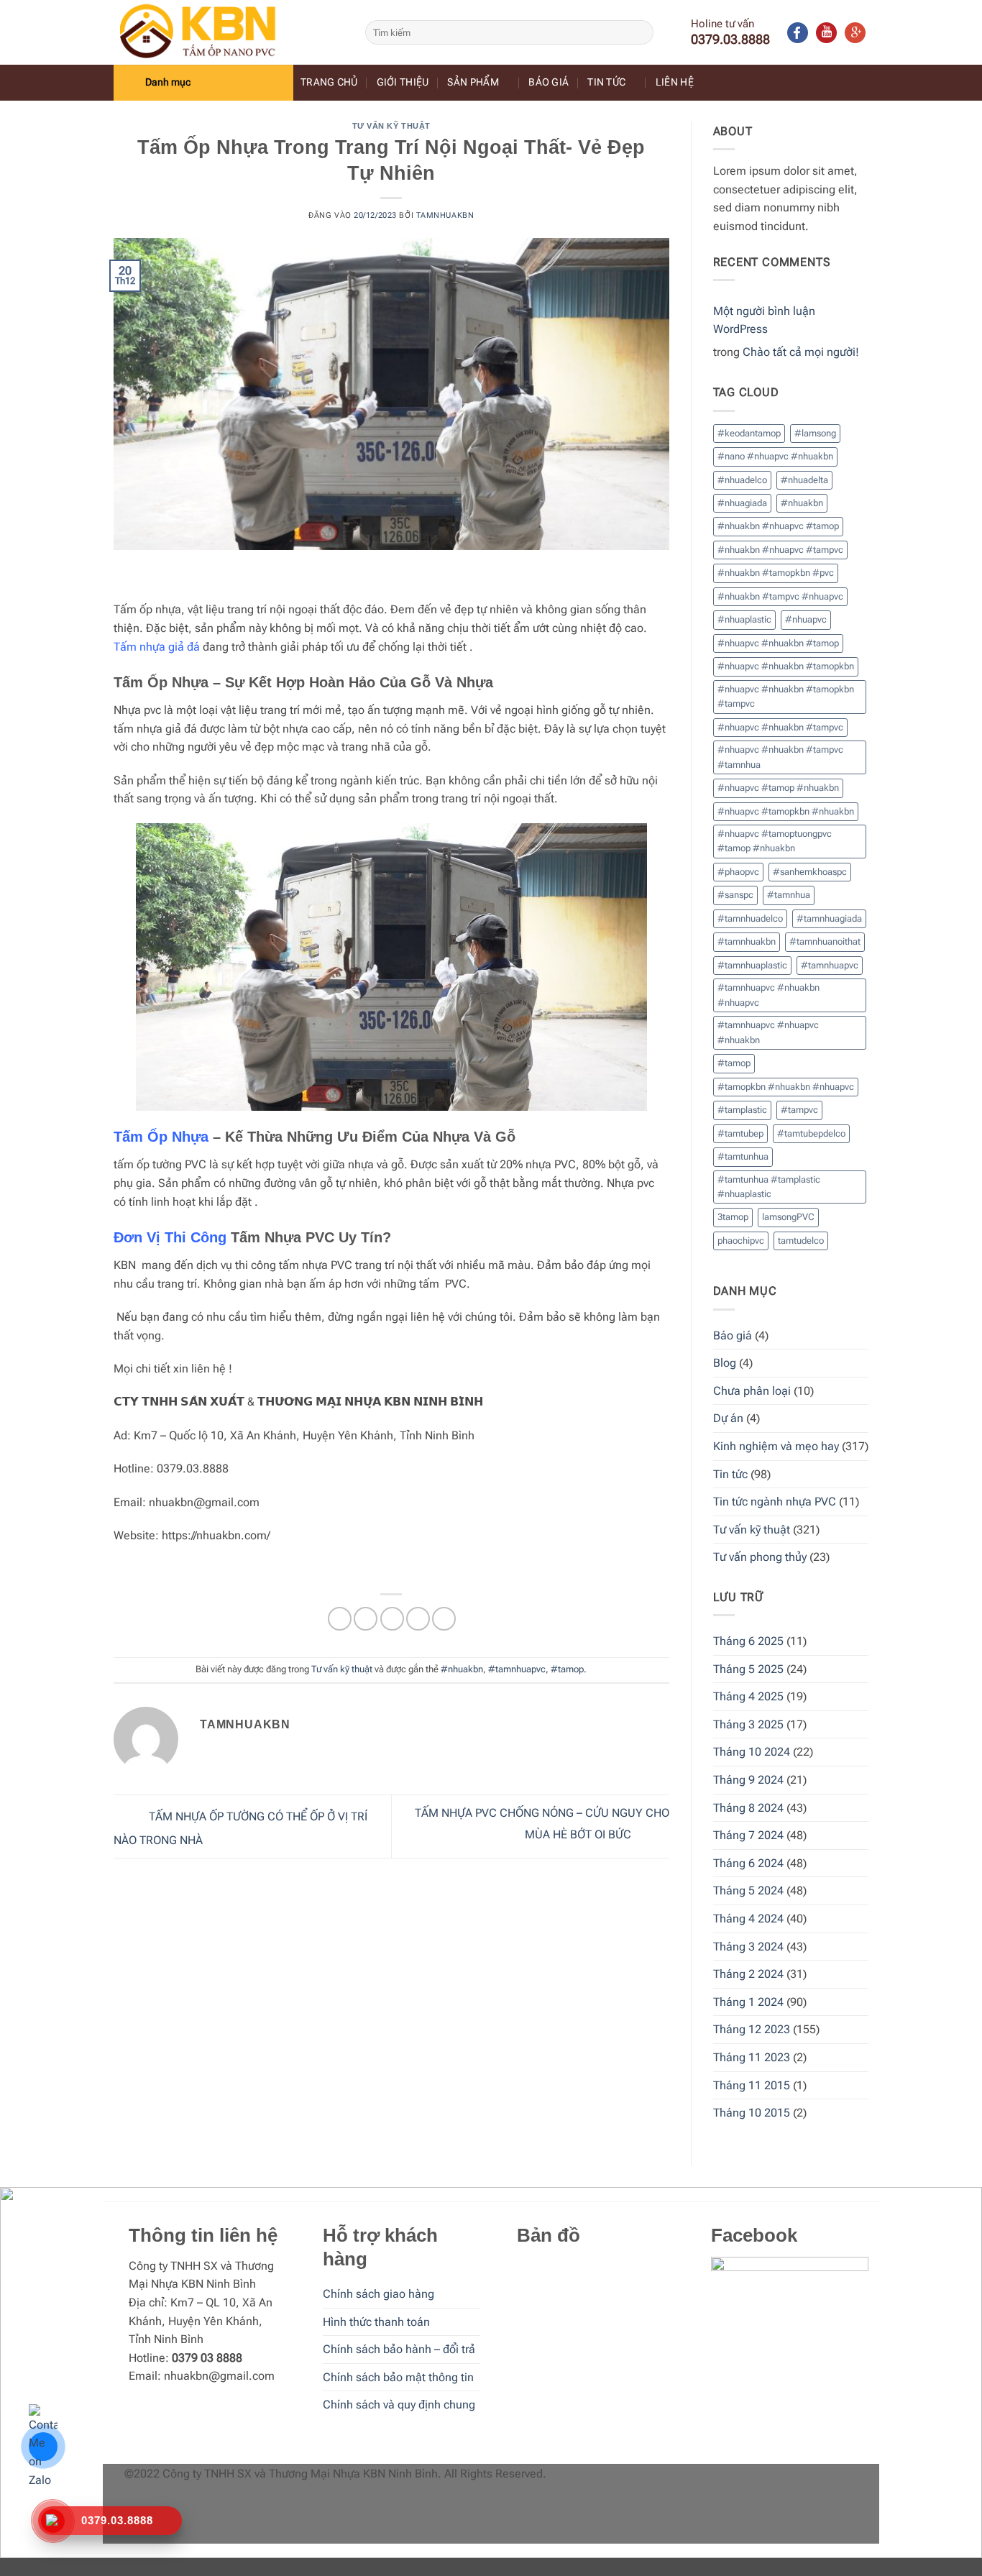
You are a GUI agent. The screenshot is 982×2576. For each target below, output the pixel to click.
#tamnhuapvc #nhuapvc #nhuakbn (768, 1032)
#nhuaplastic (744, 619)
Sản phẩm (473, 82)
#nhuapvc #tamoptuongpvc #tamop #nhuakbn (775, 841)
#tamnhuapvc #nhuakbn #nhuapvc (768, 995)
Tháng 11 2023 (752, 2057)
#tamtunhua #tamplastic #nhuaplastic (769, 1187)
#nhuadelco (742, 480)
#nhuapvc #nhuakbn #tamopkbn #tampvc (786, 696)
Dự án (728, 1418)
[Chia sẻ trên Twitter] (366, 1619)
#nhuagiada (742, 503)
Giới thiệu (403, 82)
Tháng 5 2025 (748, 1669)
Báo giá (549, 82)
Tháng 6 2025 (748, 1641)
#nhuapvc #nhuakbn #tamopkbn (786, 666)
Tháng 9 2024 (748, 1780)
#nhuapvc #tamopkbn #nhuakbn (786, 811)
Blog (725, 1363)
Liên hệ (675, 82)
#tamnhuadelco (750, 918)
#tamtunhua (743, 1156)
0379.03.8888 (730, 39)
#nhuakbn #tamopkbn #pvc (776, 573)
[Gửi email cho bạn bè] (392, 1619)
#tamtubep (740, 1133)
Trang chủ (329, 82)
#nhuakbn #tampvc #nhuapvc (780, 596)
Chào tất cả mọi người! (801, 352)
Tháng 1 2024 (748, 2002)
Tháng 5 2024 (748, 1890)
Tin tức (606, 82)
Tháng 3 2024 (748, 1947)
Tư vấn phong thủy (760, 1557)
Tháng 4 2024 (748, 1919)
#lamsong (815, 433)
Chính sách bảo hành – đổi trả (399, 2349)
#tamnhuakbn (747, 941)
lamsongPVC (788, 1217)
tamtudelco (801, 1241)
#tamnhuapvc (517, 1669)
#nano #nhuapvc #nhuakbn (775, 456)
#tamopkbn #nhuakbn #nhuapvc (786, 1087)
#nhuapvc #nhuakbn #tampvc (780, 727)
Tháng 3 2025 (748, 1724)
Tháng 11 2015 (752, 2085)
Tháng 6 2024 (748, 1863)
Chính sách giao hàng (378, 2294)
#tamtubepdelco (811, 1133)
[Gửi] (640, 32)
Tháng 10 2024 (752, 1752)
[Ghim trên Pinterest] (418, 1619)
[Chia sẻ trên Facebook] (340, 1619)
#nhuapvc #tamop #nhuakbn (778, 788)
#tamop (567, 1669)
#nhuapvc (806, 619)
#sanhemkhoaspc (810, 872)
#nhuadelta (804, 480)
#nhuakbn (462, 1669)
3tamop (733, 1217)
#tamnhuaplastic (752, 965)
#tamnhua (789, 895)
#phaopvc (738, 872)
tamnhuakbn (445, 215)
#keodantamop (749, 433)
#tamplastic (742, 1110)
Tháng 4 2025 (748, 1696)
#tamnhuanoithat (825, 941)
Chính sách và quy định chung (399, 2405)
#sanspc (735, 895)
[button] (203, 83)
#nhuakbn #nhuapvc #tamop (778, 526)
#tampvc (799, 1110)
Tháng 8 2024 (748, 1808)
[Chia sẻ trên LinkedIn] (444, 1619)
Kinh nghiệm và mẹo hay (776, 1446)
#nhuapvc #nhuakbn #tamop (778, 643)
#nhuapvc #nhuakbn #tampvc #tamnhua (780, 757)
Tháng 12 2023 (752, 2029)
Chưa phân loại (752, 1391)
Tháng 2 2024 (748, 1974)
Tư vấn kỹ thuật (391, 126)
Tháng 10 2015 (752, 2113)
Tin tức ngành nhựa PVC (775, 1502)
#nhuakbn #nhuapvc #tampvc (780, 550)
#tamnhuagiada (829, 918)
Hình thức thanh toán (376, 2322)
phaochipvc (741, 1241)
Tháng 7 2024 (748, 1835)
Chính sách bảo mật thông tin (398, 2377)
